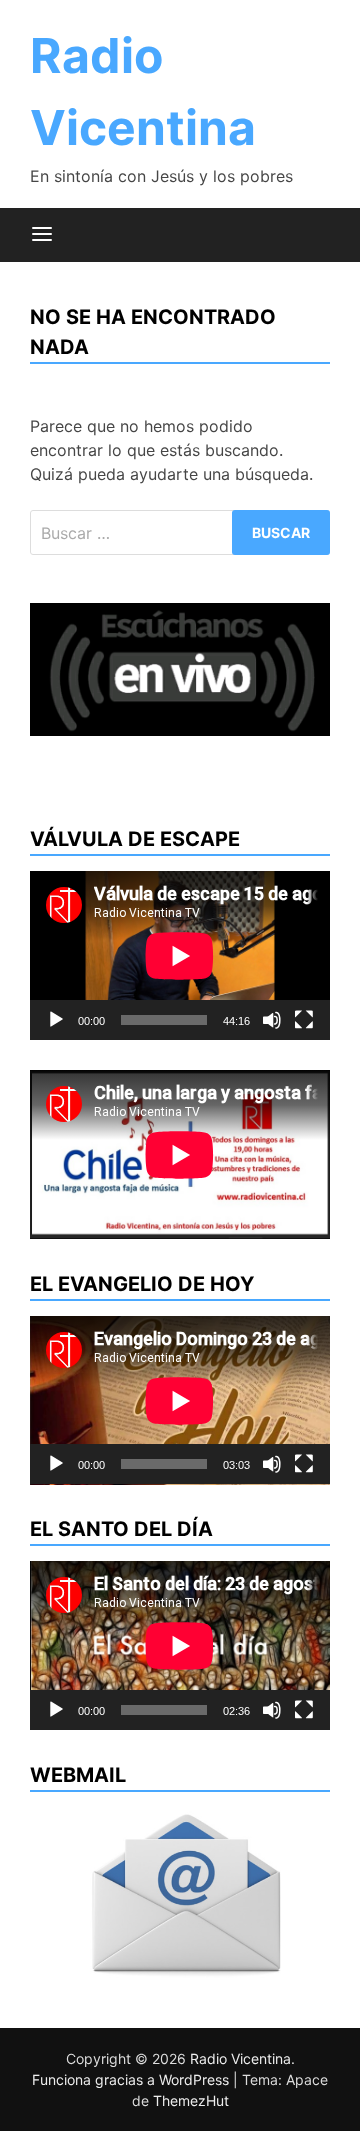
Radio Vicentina (240, 2058)
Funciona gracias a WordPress (132, 2079)
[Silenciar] (272, 1020)
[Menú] (42, 235)
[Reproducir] (56, 1020)
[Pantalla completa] (304, 1020)
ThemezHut (191, 2100)
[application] (180, 955)
